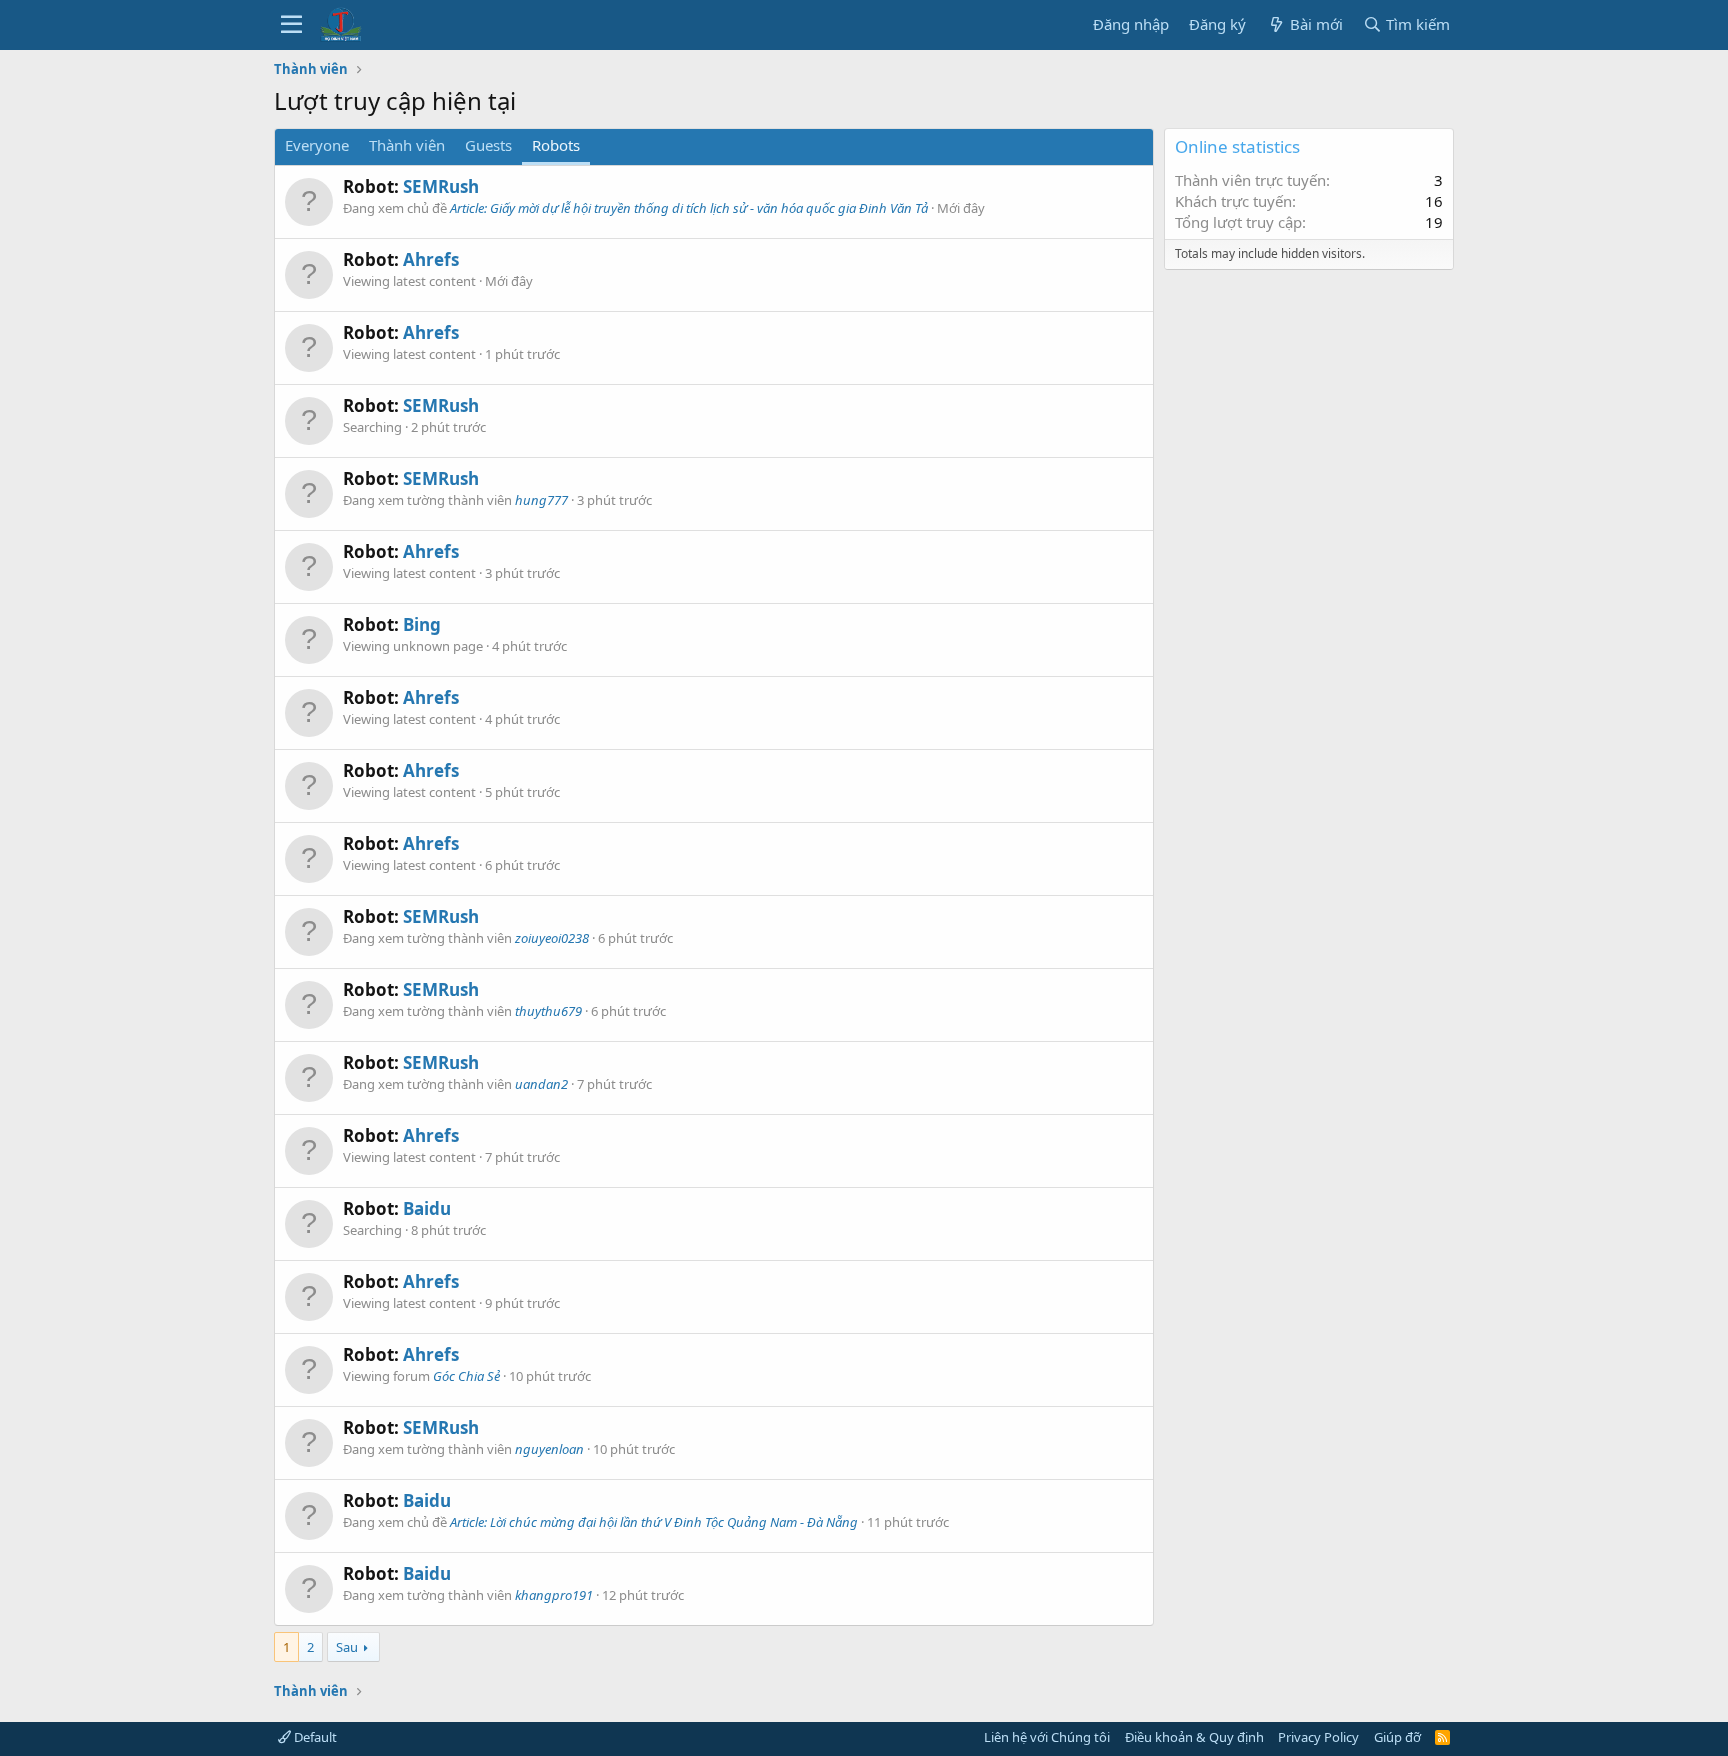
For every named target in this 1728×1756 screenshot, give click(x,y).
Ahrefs (431, 259)
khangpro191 (554, 1595)
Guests (488, 145)
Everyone (317, 145)
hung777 (541, 500)
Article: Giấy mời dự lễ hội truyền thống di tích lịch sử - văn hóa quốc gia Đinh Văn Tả (689, 208)
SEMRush (441, 186)
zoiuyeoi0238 (552, 938)
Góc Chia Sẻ (466, 1376)
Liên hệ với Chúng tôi (1047, 1737)
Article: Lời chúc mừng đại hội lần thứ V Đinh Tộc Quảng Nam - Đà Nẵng (654, 1522)
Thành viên (407, 145)
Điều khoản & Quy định (1194, 1737)
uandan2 (541, 1084)
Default (314, 1737)
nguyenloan (549, 1449)
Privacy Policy (1318, 1737)
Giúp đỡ (1397, 1737)
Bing (422, 624)
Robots (556, 145)
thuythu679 (548, 1011)
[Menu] (291, 25)
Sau (347, 1647)
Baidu (427, 1208)
